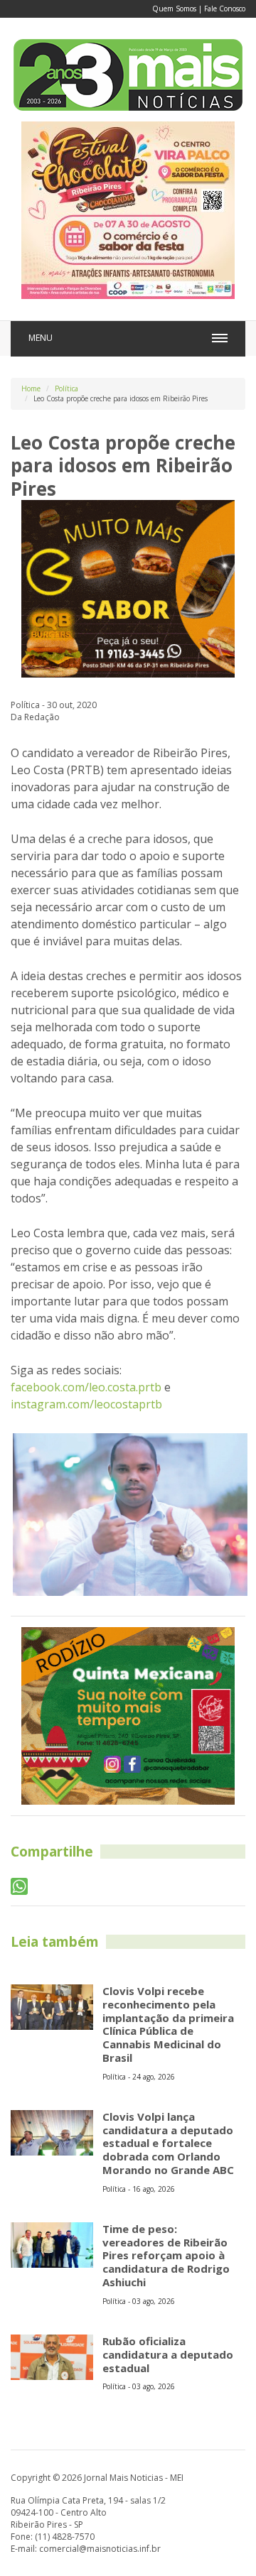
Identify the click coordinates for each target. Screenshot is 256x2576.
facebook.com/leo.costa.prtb (86, 1387)
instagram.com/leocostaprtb (86, 1404)
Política (66, 388)
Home (31, 388)
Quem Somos (174, 9)
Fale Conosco (225, 9)
